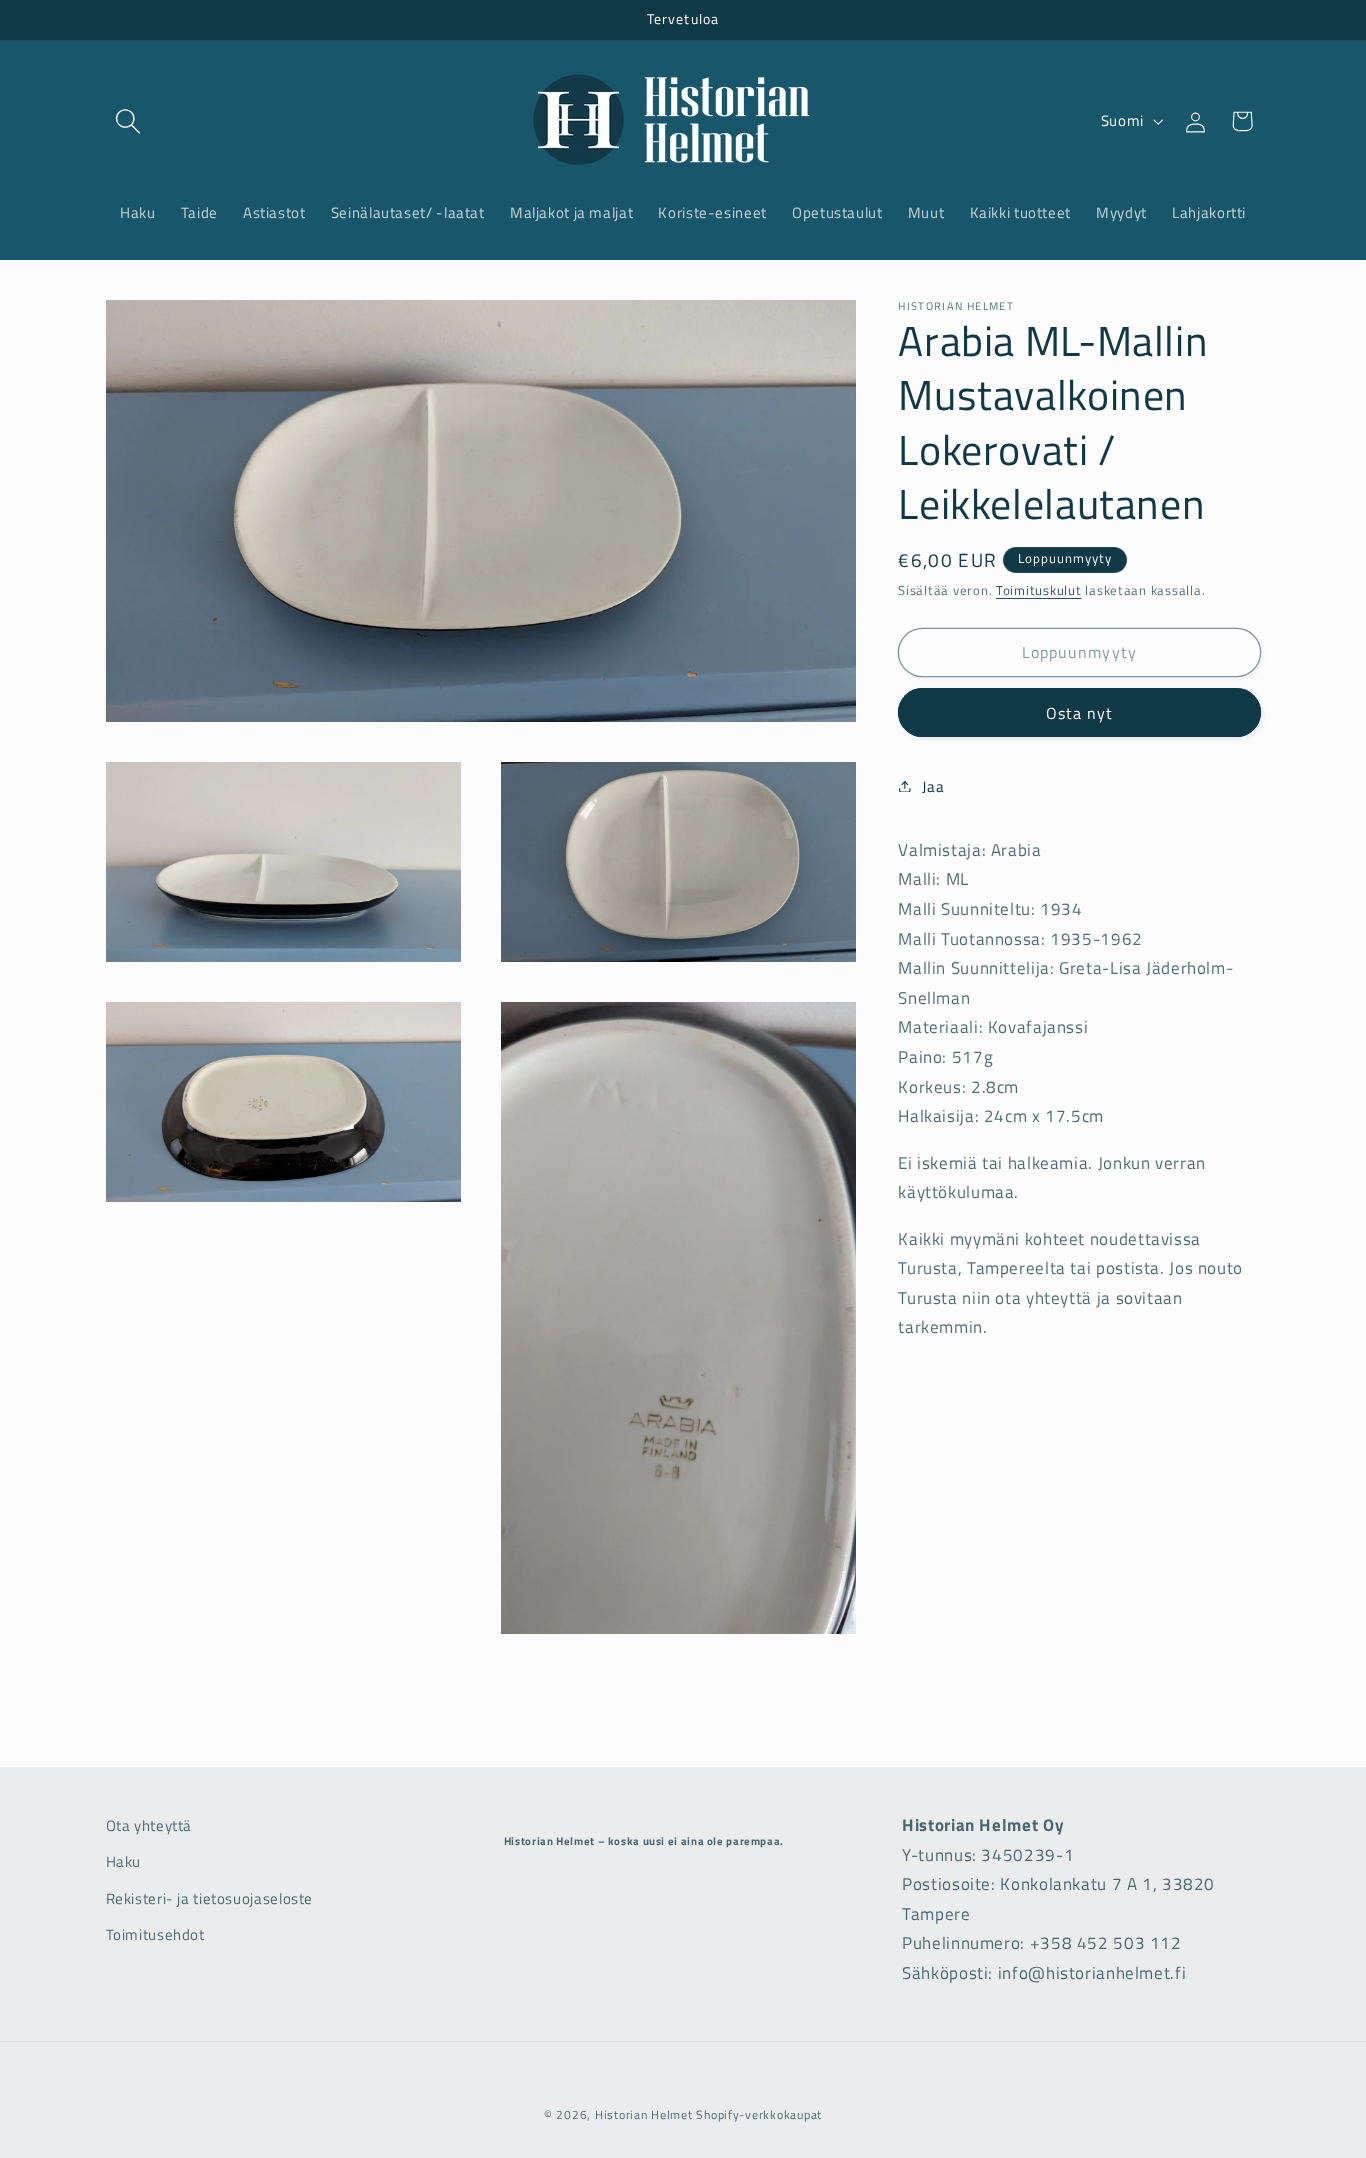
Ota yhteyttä (149, 1825)
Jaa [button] (933, 785)
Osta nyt (1079, 712)
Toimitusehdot (155, 1934)
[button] (129, 121)
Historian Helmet (644, 2114)
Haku (124, 1861)
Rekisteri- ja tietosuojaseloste (210, 1898)
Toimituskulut (1039, 590)
